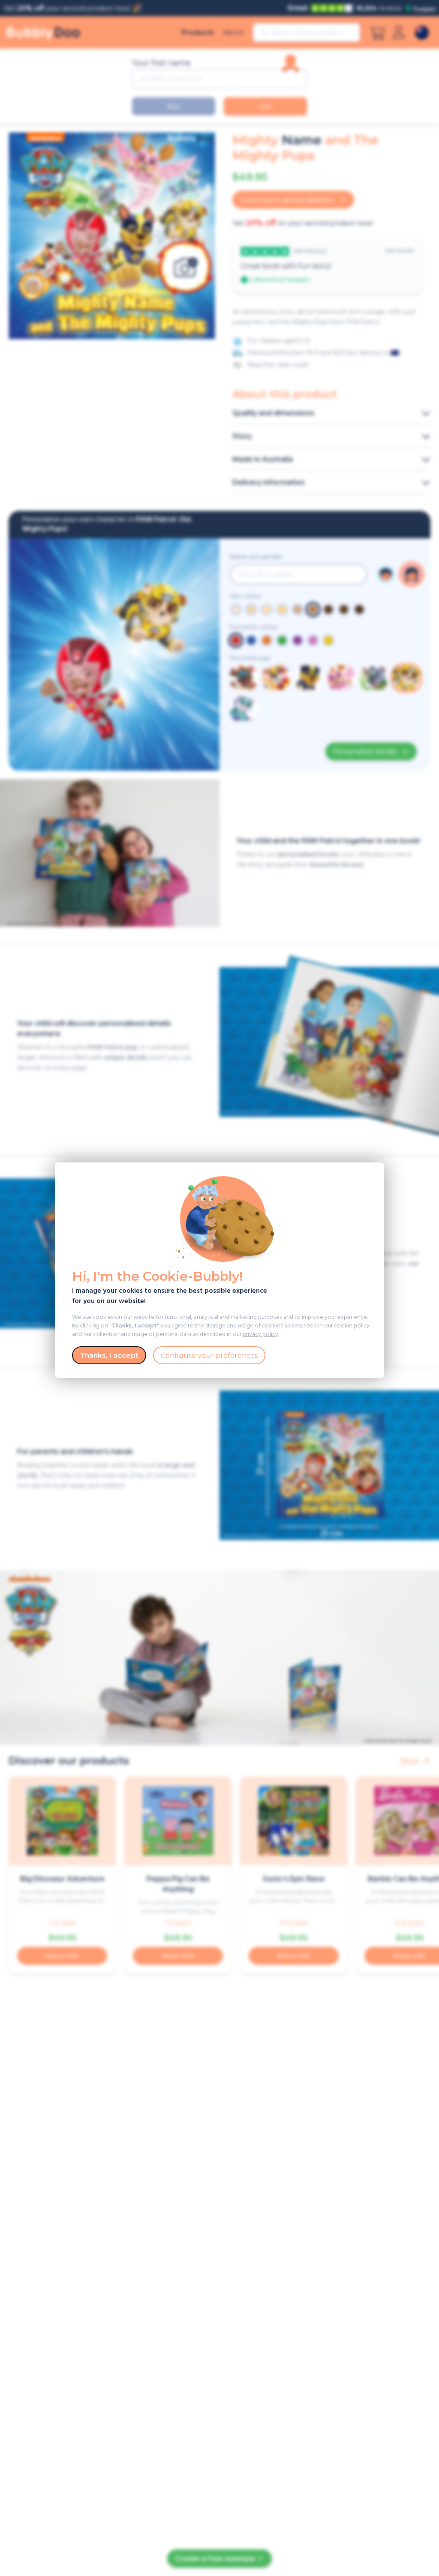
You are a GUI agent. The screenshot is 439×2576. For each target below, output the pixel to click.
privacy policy (260, 1335)
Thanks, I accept (109, 1356)
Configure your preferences (209, 1356)
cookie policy (352, 1326)
